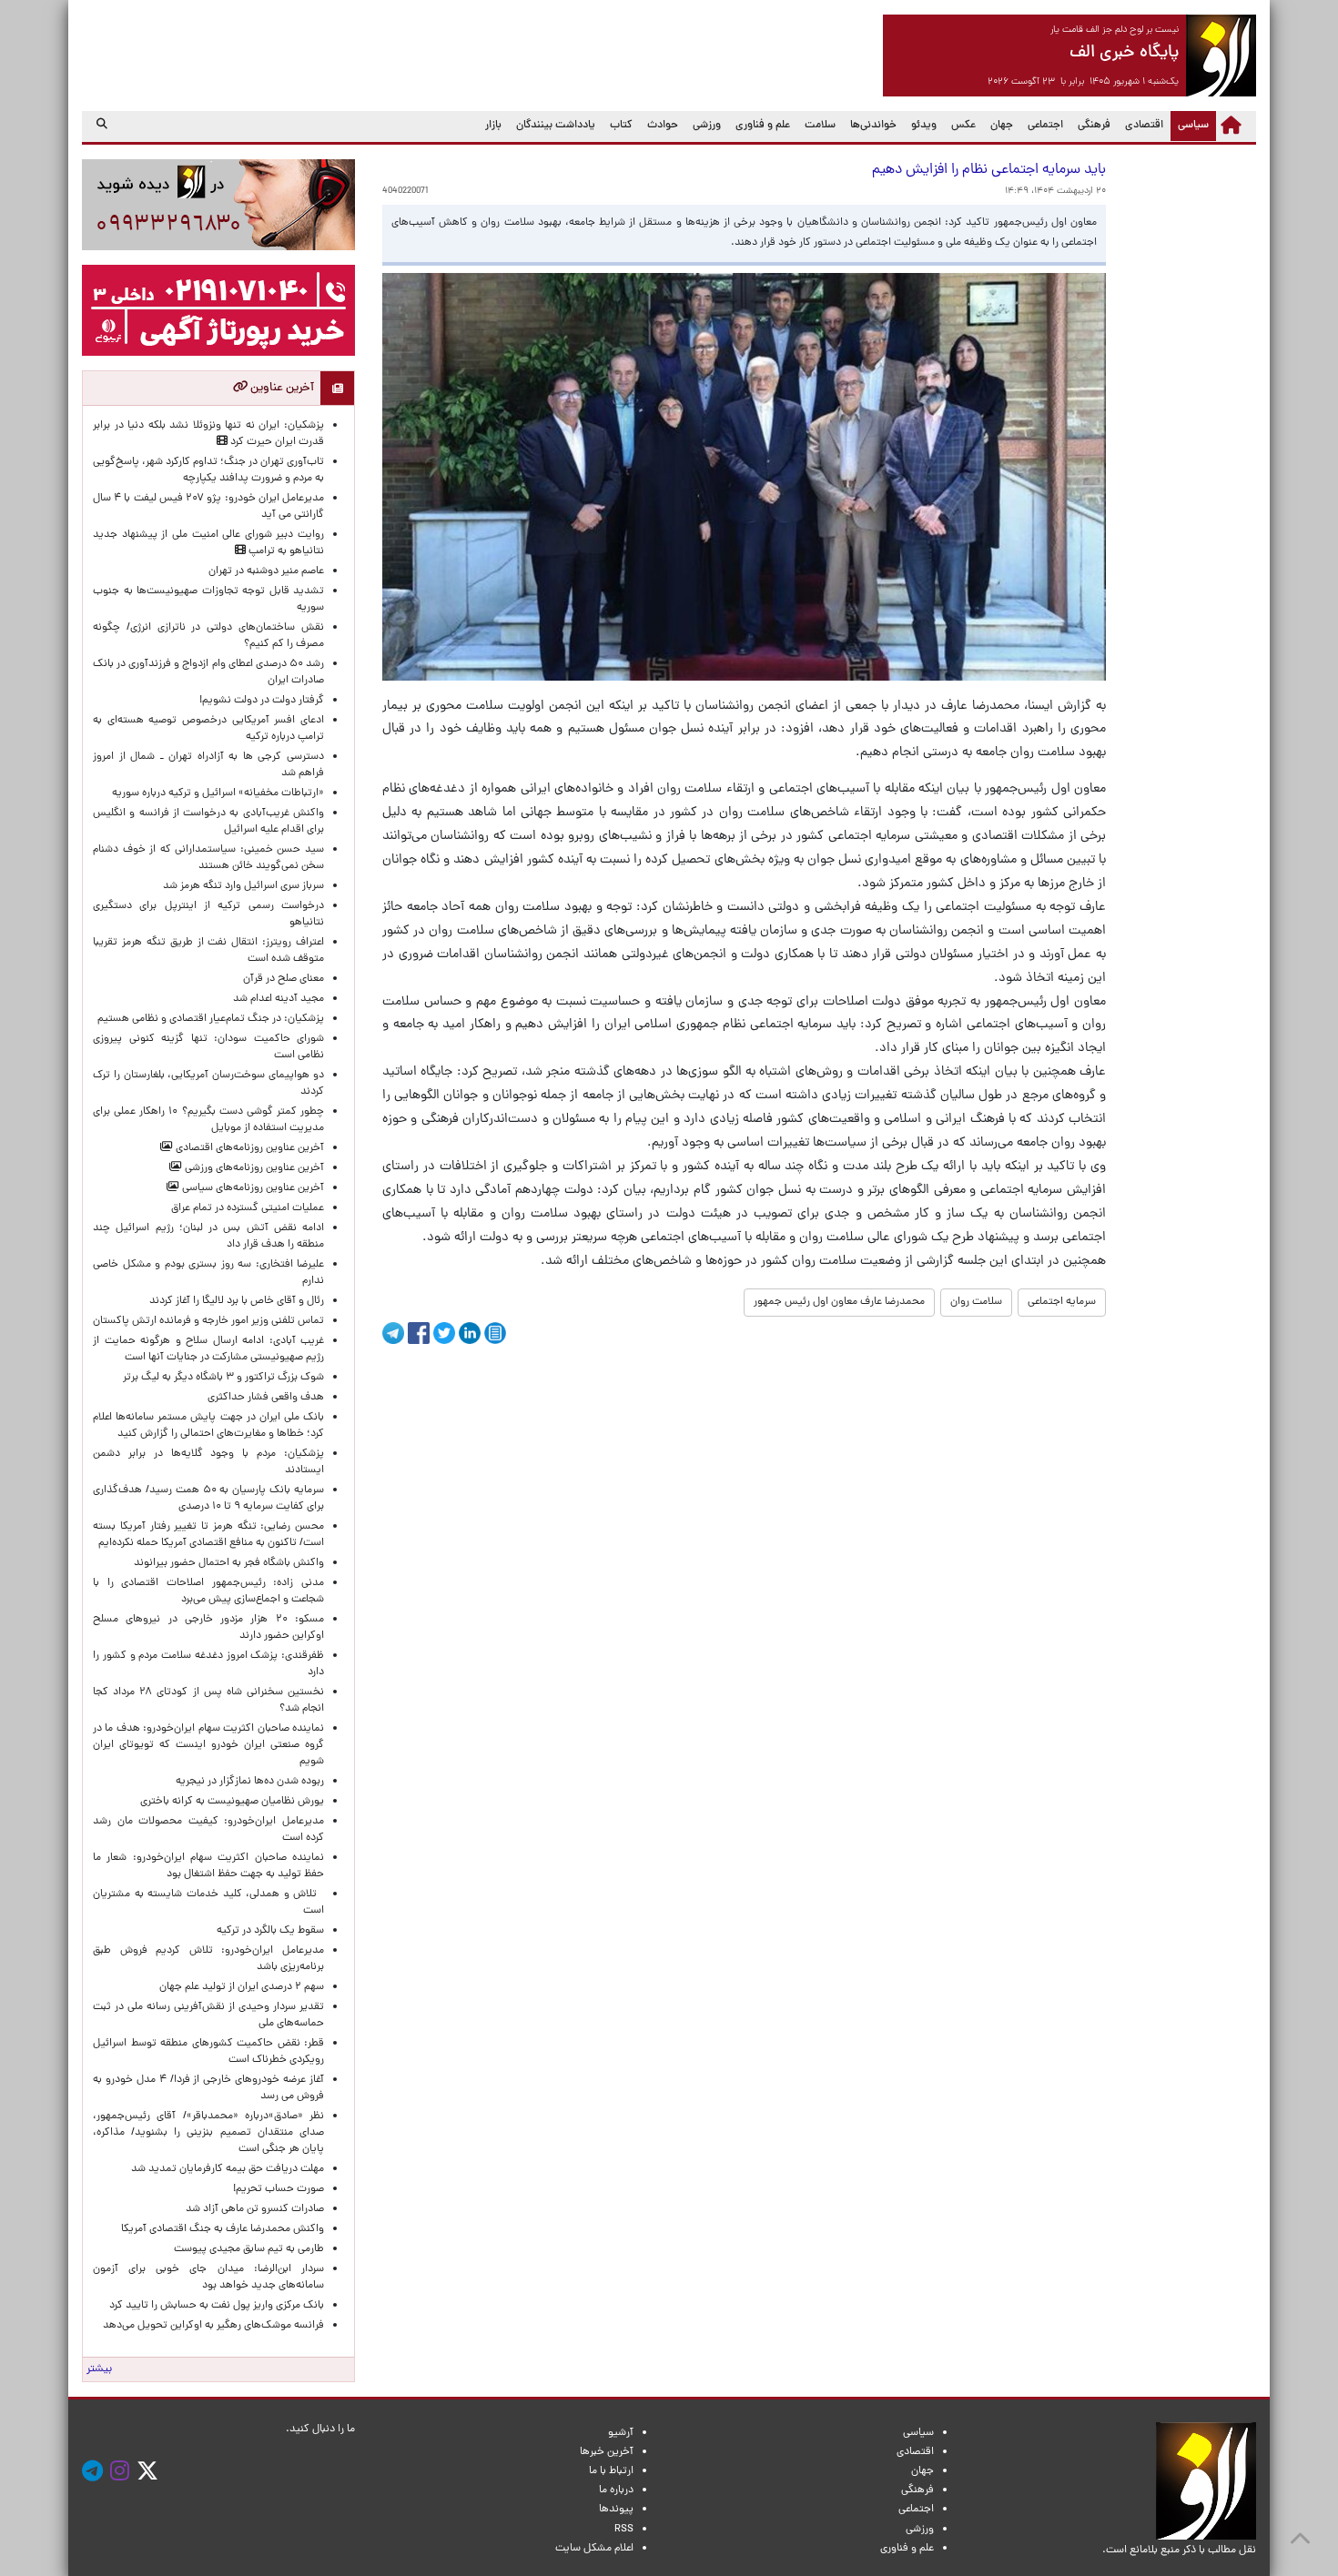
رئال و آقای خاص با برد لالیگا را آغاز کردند (237, 1301)
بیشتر (99, 2369)
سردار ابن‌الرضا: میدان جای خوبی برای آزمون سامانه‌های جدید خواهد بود (208, 2278)
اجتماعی (1045, 126)
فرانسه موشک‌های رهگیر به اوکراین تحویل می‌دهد (213, 2326)
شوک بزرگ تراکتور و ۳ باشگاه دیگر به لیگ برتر (223, 1378)
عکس (963, 126)
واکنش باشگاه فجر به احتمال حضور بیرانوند (229, 1563)
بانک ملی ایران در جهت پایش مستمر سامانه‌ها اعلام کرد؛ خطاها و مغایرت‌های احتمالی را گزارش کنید (208, 1426)
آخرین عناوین (281, 388)
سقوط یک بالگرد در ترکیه (270, 1931)
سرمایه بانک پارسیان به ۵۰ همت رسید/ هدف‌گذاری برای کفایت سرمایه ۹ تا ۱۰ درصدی (208, 1499)
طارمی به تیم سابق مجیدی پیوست (249, 2249)
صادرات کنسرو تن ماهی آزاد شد (255, 2209)
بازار (493, 126)
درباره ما (616, 2490)
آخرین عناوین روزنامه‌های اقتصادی (248, 1148)
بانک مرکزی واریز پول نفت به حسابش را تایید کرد (217, 2306)
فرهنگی (1094, 126)
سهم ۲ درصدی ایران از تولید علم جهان (242, 1987)
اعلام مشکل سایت (594, 2549)
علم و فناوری (763, 126)
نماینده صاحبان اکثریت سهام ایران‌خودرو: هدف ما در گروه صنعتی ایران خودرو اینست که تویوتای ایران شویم (208, 1745)
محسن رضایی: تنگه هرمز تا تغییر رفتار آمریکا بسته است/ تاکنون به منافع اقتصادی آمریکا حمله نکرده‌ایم (208, 1535)
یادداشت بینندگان (556, 126)
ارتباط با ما (611, 2471)
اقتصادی (1144, 126)
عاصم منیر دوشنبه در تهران (266, 571)
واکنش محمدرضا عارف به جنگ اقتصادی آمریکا (223, 2229)
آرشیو (621, 2433)
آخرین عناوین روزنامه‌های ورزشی (253, 1168)
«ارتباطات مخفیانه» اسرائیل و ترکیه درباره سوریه (218, 793)
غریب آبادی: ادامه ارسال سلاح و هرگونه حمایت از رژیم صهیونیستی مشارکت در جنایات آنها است (208, 1349)
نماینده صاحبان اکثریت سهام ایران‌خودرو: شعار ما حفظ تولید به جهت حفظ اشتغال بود (208, 1866)
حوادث (663, 126)
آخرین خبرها (607, 2452)
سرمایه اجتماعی (1062, 1302)
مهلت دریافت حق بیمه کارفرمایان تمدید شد (228, 2169)
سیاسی (1190, 125)
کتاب (621, 126)
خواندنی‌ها (873, 126)
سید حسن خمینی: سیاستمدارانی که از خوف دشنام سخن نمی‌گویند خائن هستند (208, 858)
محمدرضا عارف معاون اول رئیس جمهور (839, 1302)
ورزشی (707, 126)
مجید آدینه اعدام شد (279, 999)
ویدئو (924, 126)
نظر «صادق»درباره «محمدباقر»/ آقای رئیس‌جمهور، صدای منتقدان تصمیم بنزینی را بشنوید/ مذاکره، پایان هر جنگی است (208, 2133)
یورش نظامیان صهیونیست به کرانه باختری (232, 1802)
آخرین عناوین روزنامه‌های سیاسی (252, 1188)
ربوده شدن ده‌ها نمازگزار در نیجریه (250, 1782)
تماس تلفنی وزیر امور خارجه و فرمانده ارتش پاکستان (208, 1321)
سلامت (820, 126)
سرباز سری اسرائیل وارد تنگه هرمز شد (243, 886)
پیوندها (616, 2510)
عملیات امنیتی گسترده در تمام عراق (248, 1208)
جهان (1002, 126)
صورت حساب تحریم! (279, 2189)
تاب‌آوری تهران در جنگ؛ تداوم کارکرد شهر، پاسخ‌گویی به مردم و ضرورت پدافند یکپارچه (208, 470)
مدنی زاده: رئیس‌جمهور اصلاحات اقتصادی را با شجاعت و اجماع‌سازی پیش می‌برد (208, 1591)
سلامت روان (976, 1302)
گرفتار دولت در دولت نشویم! (262, 701)
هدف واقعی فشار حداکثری (266, 1398)
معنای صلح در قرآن (284, 979)
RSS (624, 2530)
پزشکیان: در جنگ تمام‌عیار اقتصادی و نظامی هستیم (211, 1019)
